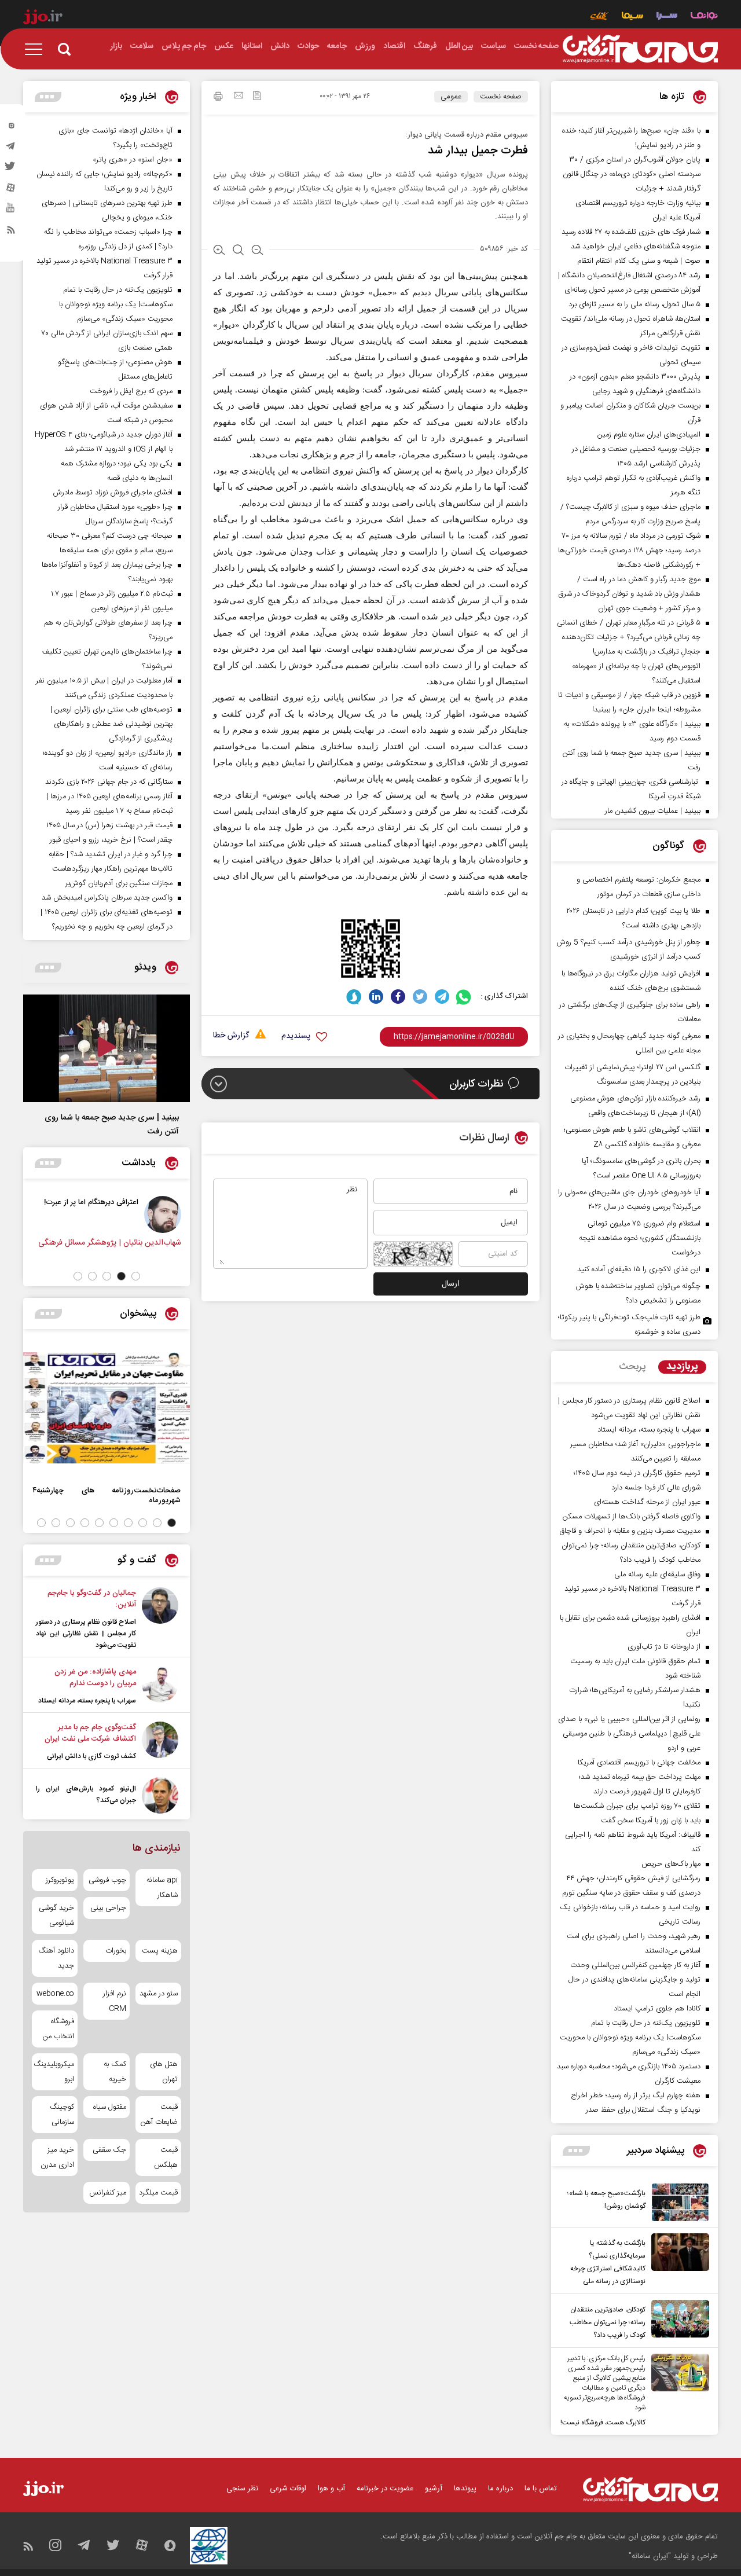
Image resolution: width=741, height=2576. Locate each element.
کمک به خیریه (115, 2072)
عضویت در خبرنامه (385, 2489)
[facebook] (398, 997)
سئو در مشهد (159, 1994)
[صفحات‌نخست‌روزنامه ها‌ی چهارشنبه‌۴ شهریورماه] (107, 1408)
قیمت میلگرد (158, 2193)
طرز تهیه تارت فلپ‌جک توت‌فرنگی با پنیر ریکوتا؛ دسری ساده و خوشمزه (629, 1325)
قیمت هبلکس (166, 2157)
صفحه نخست (501, 97)
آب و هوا (331, 2489)
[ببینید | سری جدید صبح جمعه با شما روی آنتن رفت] (107, 1048)
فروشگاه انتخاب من (58, 2029)
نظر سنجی (242, 2489)
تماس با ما (541, 2489)
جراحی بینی (108, 1908)
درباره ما (500, 2489)
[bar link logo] (43, 19)
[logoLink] (640, 49)
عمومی (451, 97)
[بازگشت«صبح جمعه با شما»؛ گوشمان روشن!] (677, 2202)
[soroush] (354, 997)
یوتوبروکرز (60, 1880)
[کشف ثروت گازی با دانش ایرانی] (160, 1742)
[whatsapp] (464, 997)
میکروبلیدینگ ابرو (55, 2072)
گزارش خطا (231, 1036)
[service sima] (632, 17)
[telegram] (11, 149)
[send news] (239, 97)
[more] (576, 2151)
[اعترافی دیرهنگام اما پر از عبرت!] (168, 1214)
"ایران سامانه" (650, 2556)
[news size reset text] (238, 251)
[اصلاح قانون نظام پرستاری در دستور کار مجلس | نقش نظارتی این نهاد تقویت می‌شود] (160, 1619)
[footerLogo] (650, 2489)
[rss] (11, 232)
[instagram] (11, 128)
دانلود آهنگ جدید (56, 1958)
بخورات (115, 1951)
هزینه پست (160, 1951)
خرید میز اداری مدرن (57, 2157)
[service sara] (667, 17)
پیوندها (465, 2489)
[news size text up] (219, 251)
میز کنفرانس (107, 2193)
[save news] (257, 97)
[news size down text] (257, 251)
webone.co (55, 1994)
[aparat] (11, 190)
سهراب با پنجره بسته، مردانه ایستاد (87, 1701)
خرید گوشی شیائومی (56, 1916)
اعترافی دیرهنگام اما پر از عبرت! (96, 1202)
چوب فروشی (107, 1880)
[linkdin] (376, 997)
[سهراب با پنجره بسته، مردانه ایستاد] (160, 1686)
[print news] (218, 98)
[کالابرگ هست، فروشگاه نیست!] (677, 2391)
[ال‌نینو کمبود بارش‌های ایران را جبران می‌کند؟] (160, 1795)
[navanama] (704, 17)
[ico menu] (37, 49)
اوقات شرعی (288, 2489)
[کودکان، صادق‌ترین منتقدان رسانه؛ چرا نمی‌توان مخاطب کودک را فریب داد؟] (677, 2321)
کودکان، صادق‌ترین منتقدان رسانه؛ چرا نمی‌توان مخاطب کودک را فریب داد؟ (608, 2322)
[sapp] (11, 211)
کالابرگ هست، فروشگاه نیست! (603, 2423)
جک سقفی (109, 2150)
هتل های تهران (164, 2072)
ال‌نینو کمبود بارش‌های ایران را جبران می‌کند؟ (86, 1795)
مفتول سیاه (109, 2107)
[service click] (599, 17)
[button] (136, 1276)
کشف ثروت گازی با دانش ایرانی (91, 1756)
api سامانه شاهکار (162, 1888)
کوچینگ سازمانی (62, 2115)
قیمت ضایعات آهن (159, 2115)
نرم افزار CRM (114, 2001)
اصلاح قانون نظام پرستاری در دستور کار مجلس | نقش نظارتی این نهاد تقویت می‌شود (86, 1634)
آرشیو (434, 2489)
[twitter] (11, 170)
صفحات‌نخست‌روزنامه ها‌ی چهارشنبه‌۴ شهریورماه (107, 1495)
